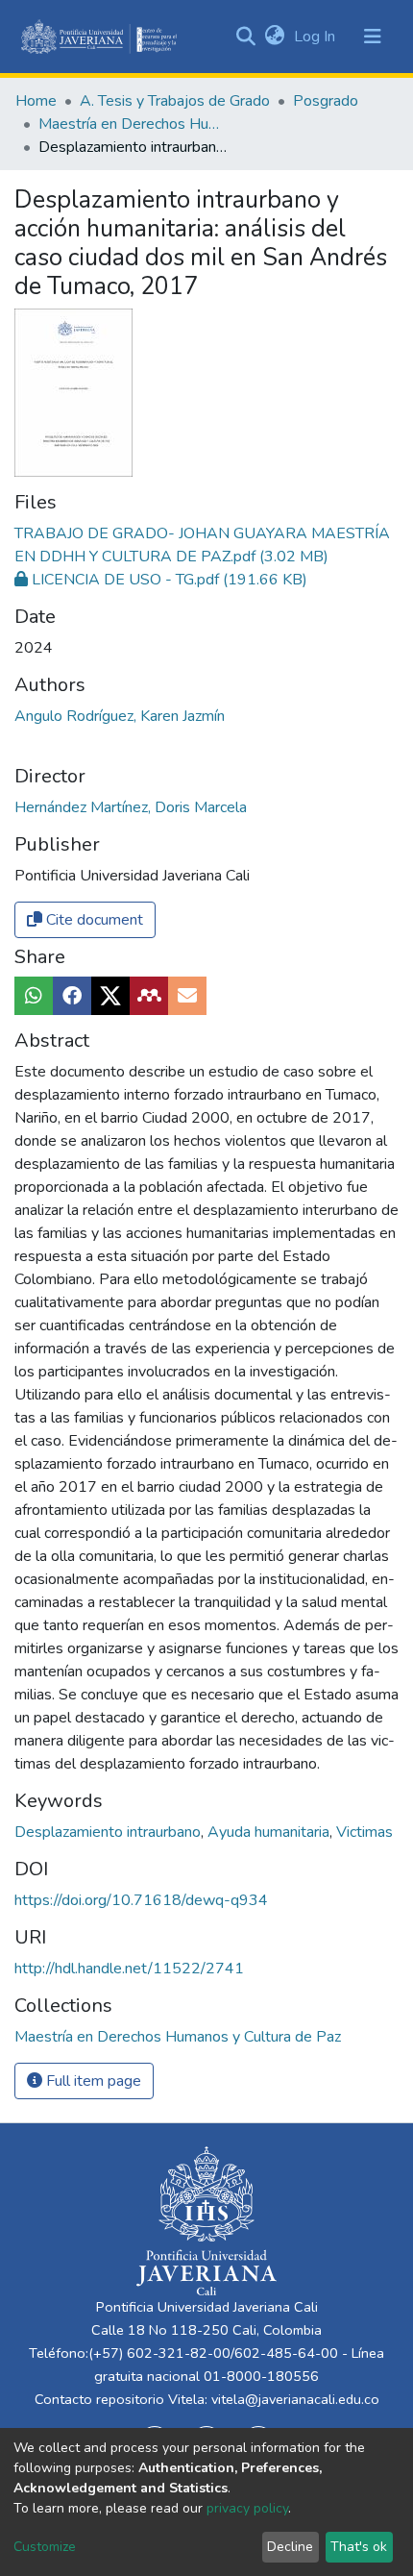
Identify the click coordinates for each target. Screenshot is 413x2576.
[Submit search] (245, 37)
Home (36, 101)
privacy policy (247, 2508)
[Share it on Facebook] (72, 996)
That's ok (359, 2547)
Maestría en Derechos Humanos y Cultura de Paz (134, 124)
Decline (290, 2547)
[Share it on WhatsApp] (34, 996)
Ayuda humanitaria (270, 1832)
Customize (45, 2547)
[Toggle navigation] (373, 37)
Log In (316, 37)
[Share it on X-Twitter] (110, 996)
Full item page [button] (92, 2081)
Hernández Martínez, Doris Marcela (131, 807)
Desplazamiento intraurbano (109, 1832)
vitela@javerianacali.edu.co (295, 2399)
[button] (274, 37)
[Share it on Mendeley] (149, 996)
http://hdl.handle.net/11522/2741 (129, 1969)
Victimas (364, 1832)
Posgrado (326, 101)
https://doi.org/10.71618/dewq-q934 (141, 1900)
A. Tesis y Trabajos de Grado (175, 101)
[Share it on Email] (187, 996)
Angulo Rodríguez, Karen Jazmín (120, 716)
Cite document (93, 920)
